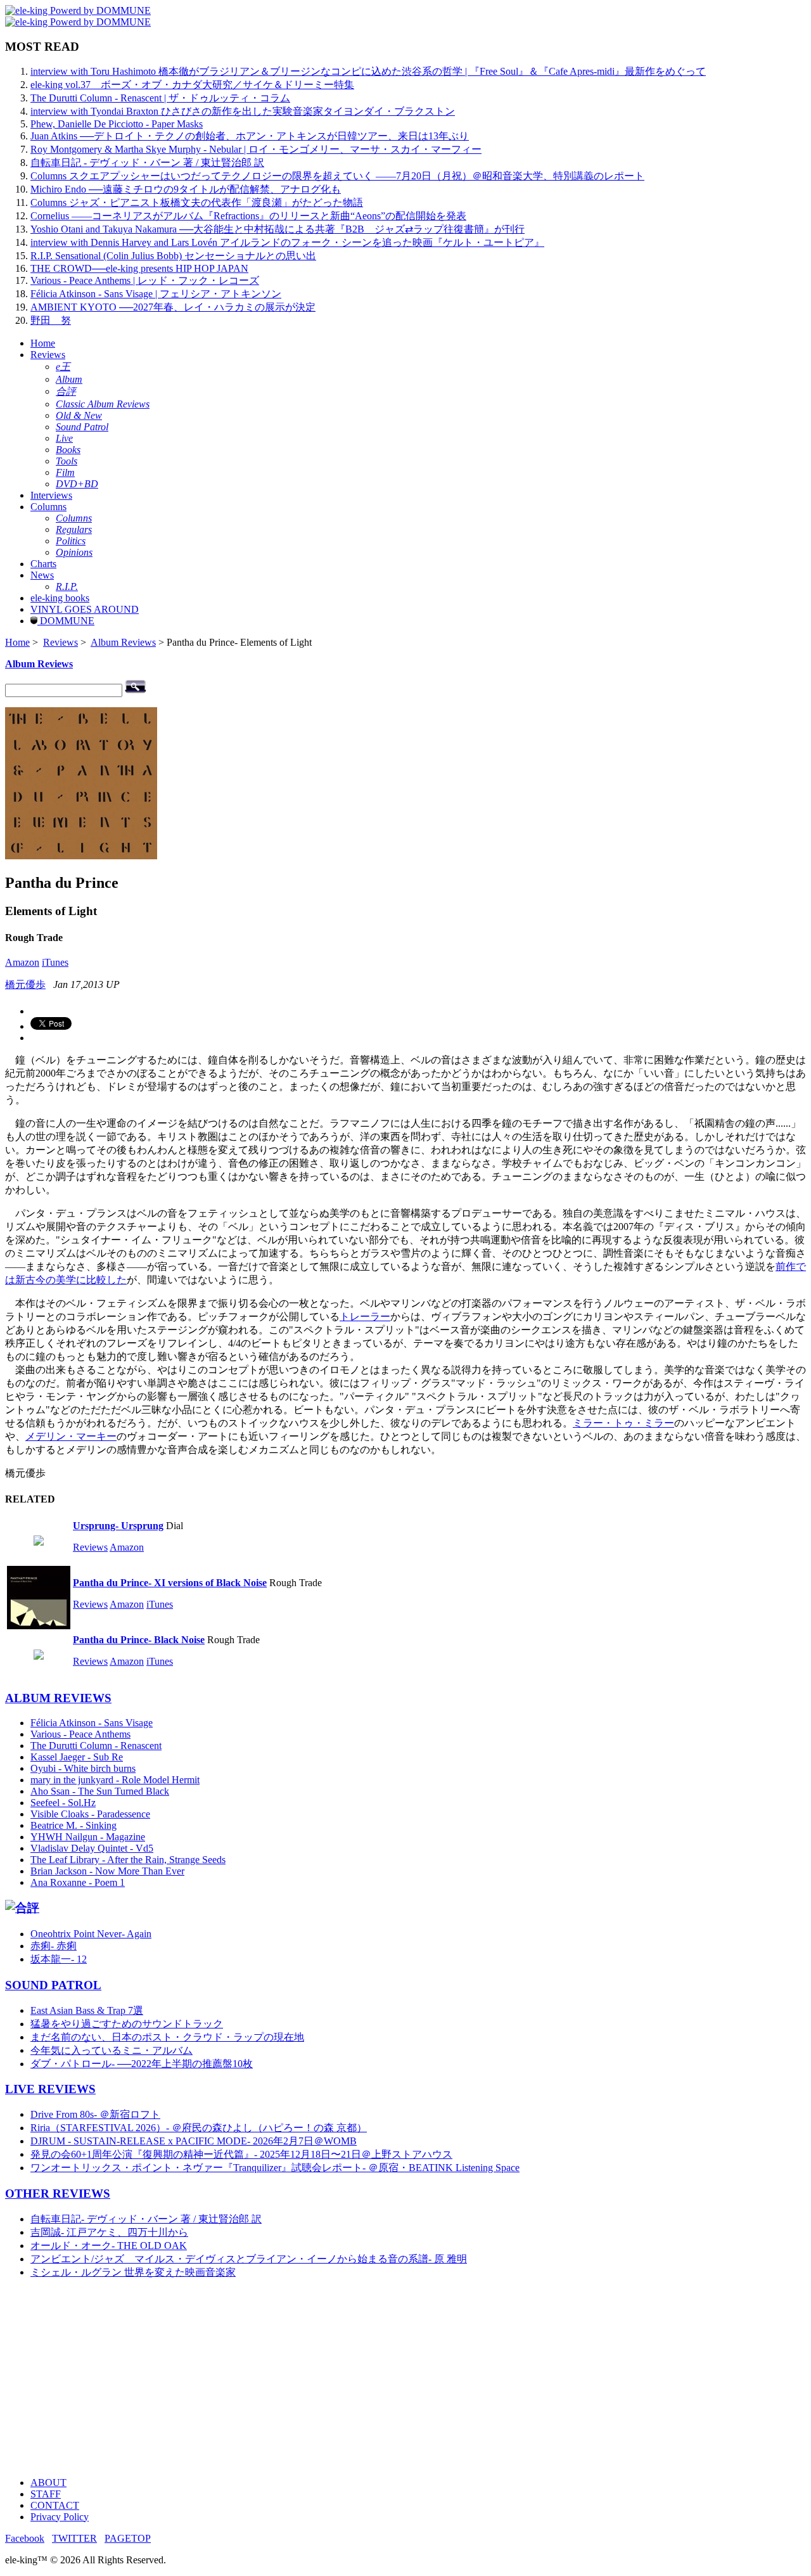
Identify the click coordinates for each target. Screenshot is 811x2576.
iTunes (55, 962)
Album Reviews (123, 642)
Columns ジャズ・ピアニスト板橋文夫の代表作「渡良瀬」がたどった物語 (197, 202)
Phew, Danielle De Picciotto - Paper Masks (117, 124)
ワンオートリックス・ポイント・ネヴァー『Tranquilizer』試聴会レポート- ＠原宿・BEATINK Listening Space (275, 2168)
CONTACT (55, 2505)
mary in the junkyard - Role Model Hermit (115, 1780)
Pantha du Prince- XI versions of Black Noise (170, 1583)
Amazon (22, 962)
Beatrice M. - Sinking (73, 1825)
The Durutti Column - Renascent (96, 1746)
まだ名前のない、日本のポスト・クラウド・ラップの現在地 (167, 2037)
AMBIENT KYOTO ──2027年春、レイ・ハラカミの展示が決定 (173, 307)
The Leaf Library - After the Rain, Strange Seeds (128, 1860)
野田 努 (51, 320)
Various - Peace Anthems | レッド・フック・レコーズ (145, 280)
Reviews (48, 355)
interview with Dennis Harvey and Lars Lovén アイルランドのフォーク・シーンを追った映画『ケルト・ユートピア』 (287, 242)
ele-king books (60, 598)
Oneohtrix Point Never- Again (91, 1934)
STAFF (46, 2494)
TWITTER (74, 2538)
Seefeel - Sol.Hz (63, 1803)
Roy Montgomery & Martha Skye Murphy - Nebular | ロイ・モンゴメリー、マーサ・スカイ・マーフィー (256, 149)
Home (43, 343)
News (42, 575)
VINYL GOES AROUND (85, 609)
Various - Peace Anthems (80, 1734)
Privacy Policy (60, 2517)
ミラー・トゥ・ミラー (623, 1423)
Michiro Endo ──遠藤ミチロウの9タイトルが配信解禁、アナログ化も (186, 189)
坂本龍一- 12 (59, 1959)
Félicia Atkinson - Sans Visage (92, 1723)
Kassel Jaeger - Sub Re (77, 1757)
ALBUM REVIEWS (58, 1698)
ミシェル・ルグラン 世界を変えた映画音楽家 (133, 2272)
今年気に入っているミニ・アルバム (112, 2050)
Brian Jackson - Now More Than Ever (107, 1871)
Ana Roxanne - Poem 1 (78, 1882)
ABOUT (48, 2483)
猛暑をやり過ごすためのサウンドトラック (127, 2024)
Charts (43, 564)
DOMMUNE (66, 621)
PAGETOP (128, 2538)
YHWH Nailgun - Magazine (88, 1837)
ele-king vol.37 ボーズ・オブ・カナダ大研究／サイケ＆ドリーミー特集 (192, 85)
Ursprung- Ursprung (118, 1526)
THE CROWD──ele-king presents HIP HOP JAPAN (139, 268)
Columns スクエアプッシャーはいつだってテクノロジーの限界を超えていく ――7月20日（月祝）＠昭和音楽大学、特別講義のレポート (337, 176)
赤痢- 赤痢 (54, 1946)
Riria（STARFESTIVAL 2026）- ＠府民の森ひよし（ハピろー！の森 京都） (199, 2128)
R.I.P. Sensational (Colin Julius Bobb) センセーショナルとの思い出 (173, 256)
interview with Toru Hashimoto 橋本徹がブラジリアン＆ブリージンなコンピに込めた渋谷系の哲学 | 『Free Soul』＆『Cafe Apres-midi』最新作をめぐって (368, 71)
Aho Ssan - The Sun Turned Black (100, 1791)
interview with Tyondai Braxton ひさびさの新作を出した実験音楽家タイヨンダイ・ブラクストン (243, 111)
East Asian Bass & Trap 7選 (87, 2010)
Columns (48, 507)
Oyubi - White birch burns (83, 1768)
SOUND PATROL (53, 1985)
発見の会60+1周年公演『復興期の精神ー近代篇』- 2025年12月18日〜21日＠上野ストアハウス (241, 2154)
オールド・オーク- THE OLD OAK (109, 2246)
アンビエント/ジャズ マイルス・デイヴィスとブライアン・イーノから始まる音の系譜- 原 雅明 (249, 2259)
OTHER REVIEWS (58, 2194)
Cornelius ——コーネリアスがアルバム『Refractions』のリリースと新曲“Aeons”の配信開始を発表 (248, 216)
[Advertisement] (385, 2378)
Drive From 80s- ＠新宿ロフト (95, 2114)
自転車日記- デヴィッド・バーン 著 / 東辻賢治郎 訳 (146, 2219)
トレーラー (365, 1317)
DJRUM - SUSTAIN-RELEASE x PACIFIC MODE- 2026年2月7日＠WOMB (194, 2141)
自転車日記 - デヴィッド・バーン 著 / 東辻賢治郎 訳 (147, 163)
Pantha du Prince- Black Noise (139, 1640)
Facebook (25, 2538)
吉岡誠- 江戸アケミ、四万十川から (109, 2232)
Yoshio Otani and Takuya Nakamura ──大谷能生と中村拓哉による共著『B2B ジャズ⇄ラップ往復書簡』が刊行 (278, 229)
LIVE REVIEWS (50, 2089)
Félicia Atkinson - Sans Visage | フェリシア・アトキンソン (156, 294)
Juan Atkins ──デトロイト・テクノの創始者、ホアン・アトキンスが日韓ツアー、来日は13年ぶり (250, 136)
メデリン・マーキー (71, 1436)
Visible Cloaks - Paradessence (90, 1814)
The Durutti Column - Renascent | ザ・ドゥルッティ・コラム (160, 98)
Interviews (51, 495)
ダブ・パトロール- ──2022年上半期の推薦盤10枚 (142, 2064)
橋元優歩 (25, 984)
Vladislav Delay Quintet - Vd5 (92, 1848)
